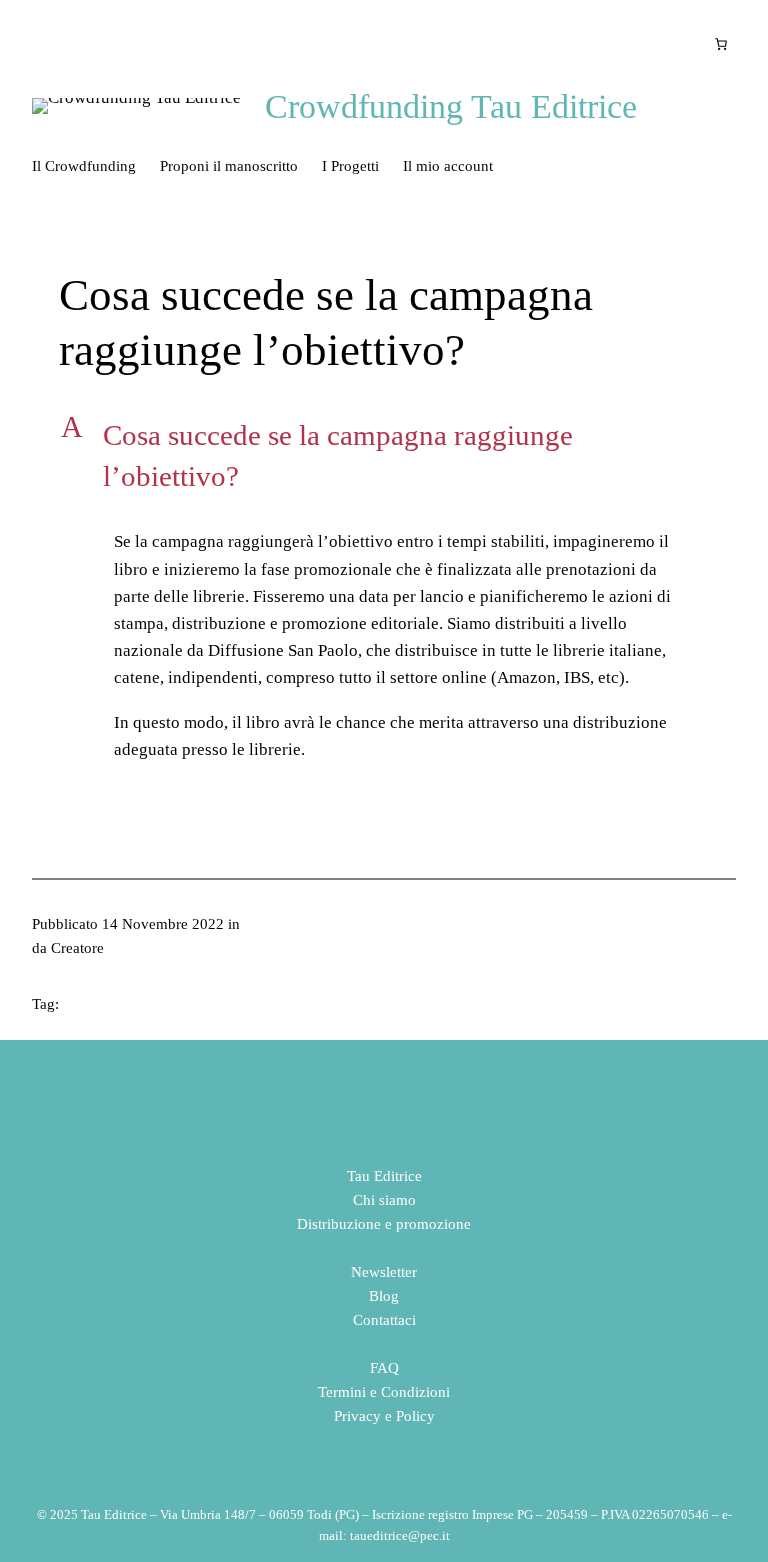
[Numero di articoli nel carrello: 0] (721, 44)
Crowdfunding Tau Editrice (451, 106)
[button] (384, 455)
